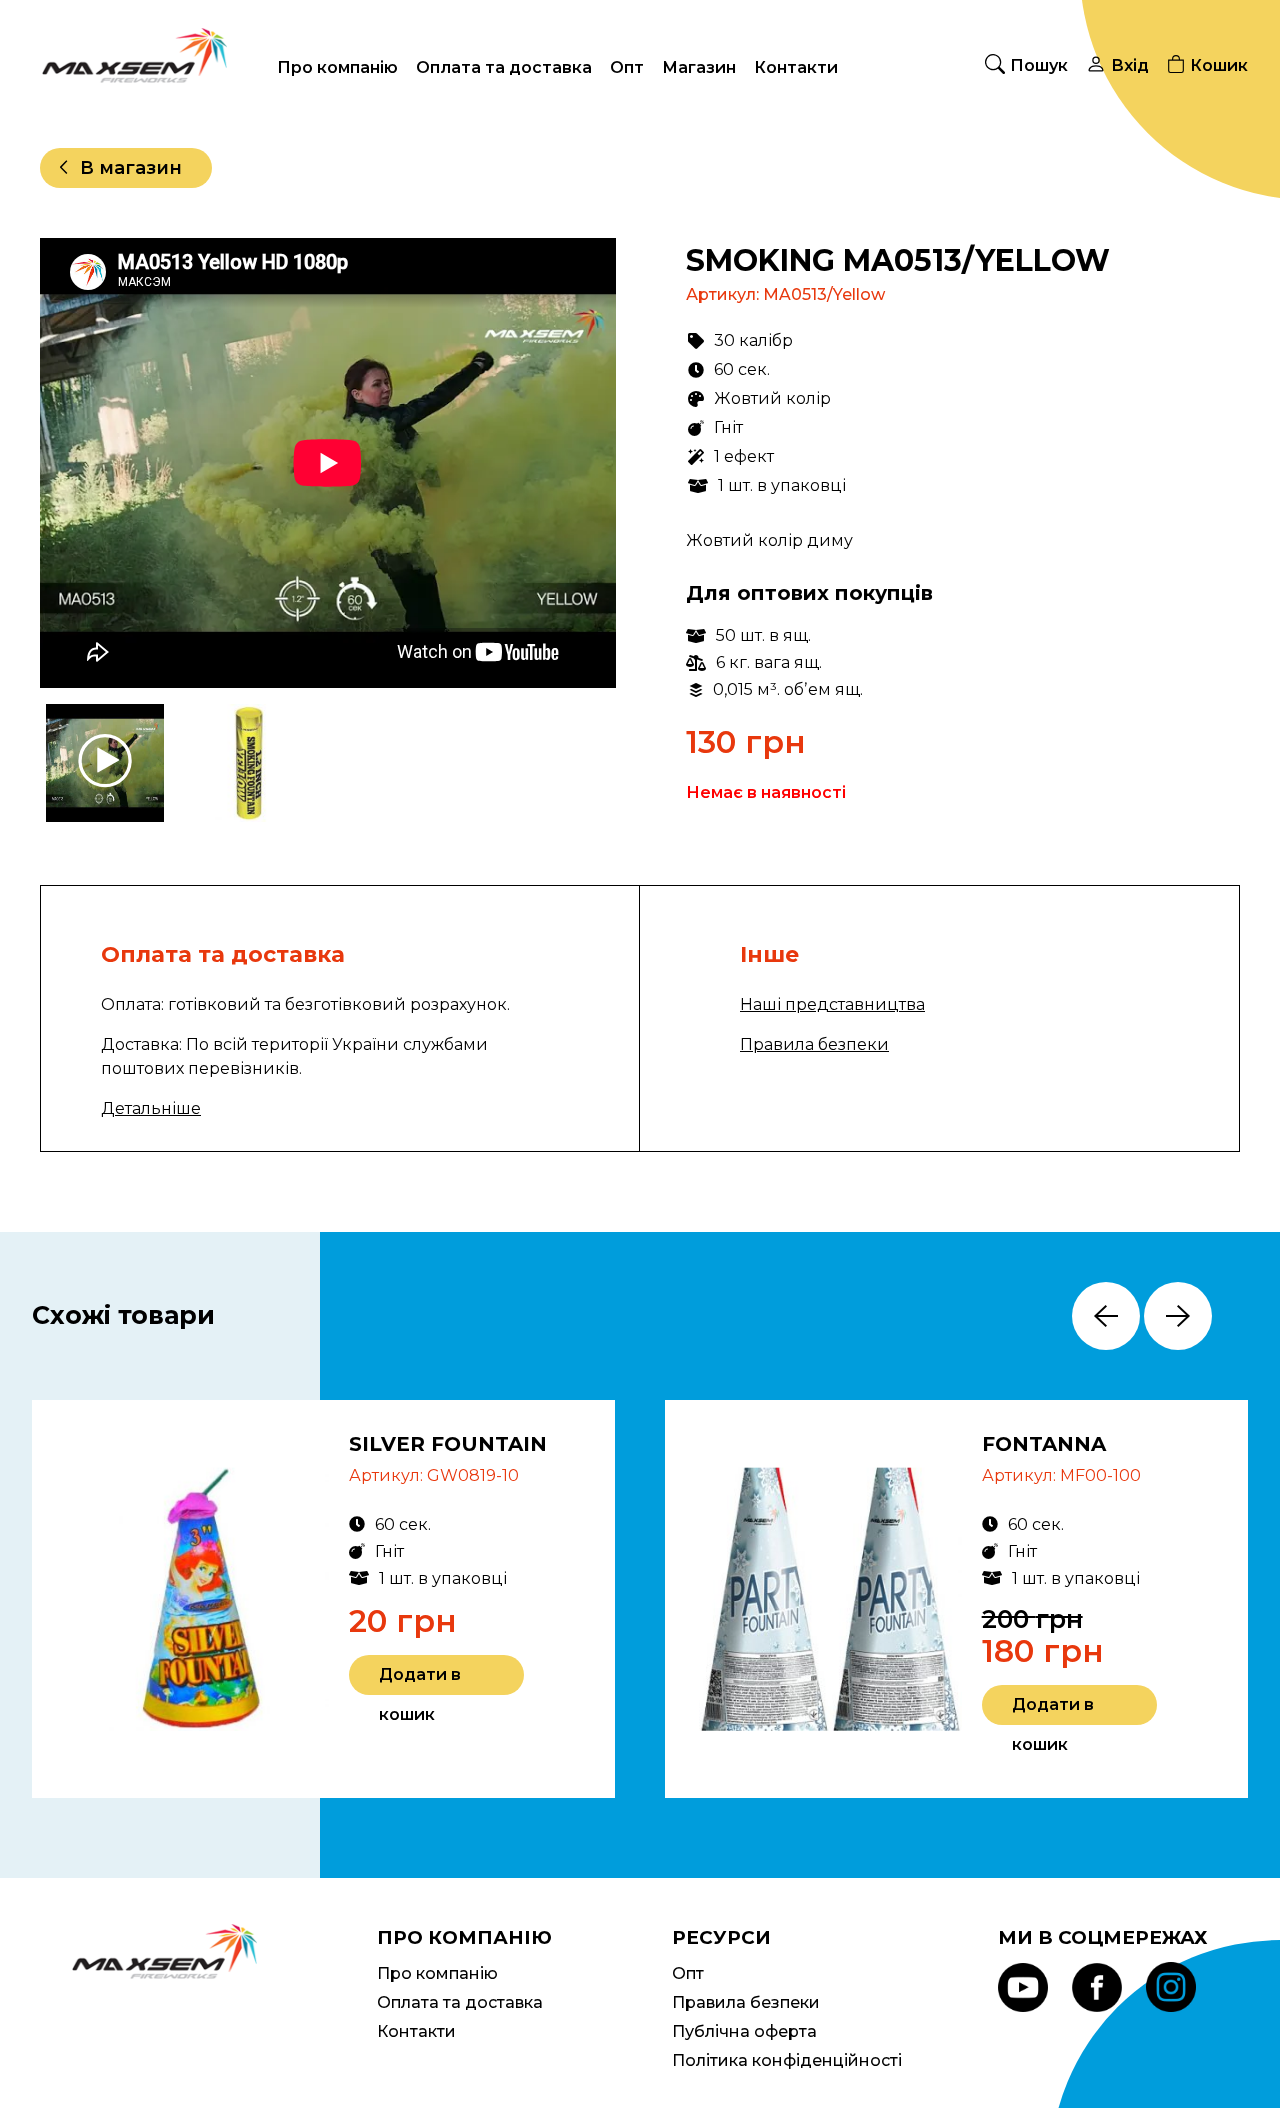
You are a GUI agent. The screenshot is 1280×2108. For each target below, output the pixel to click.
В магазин (131, 168)
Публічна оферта (744, 2031)
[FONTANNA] (830, 1599)
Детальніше (151, 1108)
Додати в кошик (420, 1680)
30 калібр (753, 340)
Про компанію (337, 67)
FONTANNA (1044, 1444)
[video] (107, 763)
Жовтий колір (772, 398)
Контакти (796, 67)
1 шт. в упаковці (782, 485)
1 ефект (744, 456)
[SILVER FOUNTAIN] (197, 1599)
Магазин (699, 67)
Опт (627, 67)
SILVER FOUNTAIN (448, 1444)
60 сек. (742, 369)
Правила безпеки (814, 1044)
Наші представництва (832, 1004)
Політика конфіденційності (787, 2060)
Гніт (728, 427)
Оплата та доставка (504, 67)
